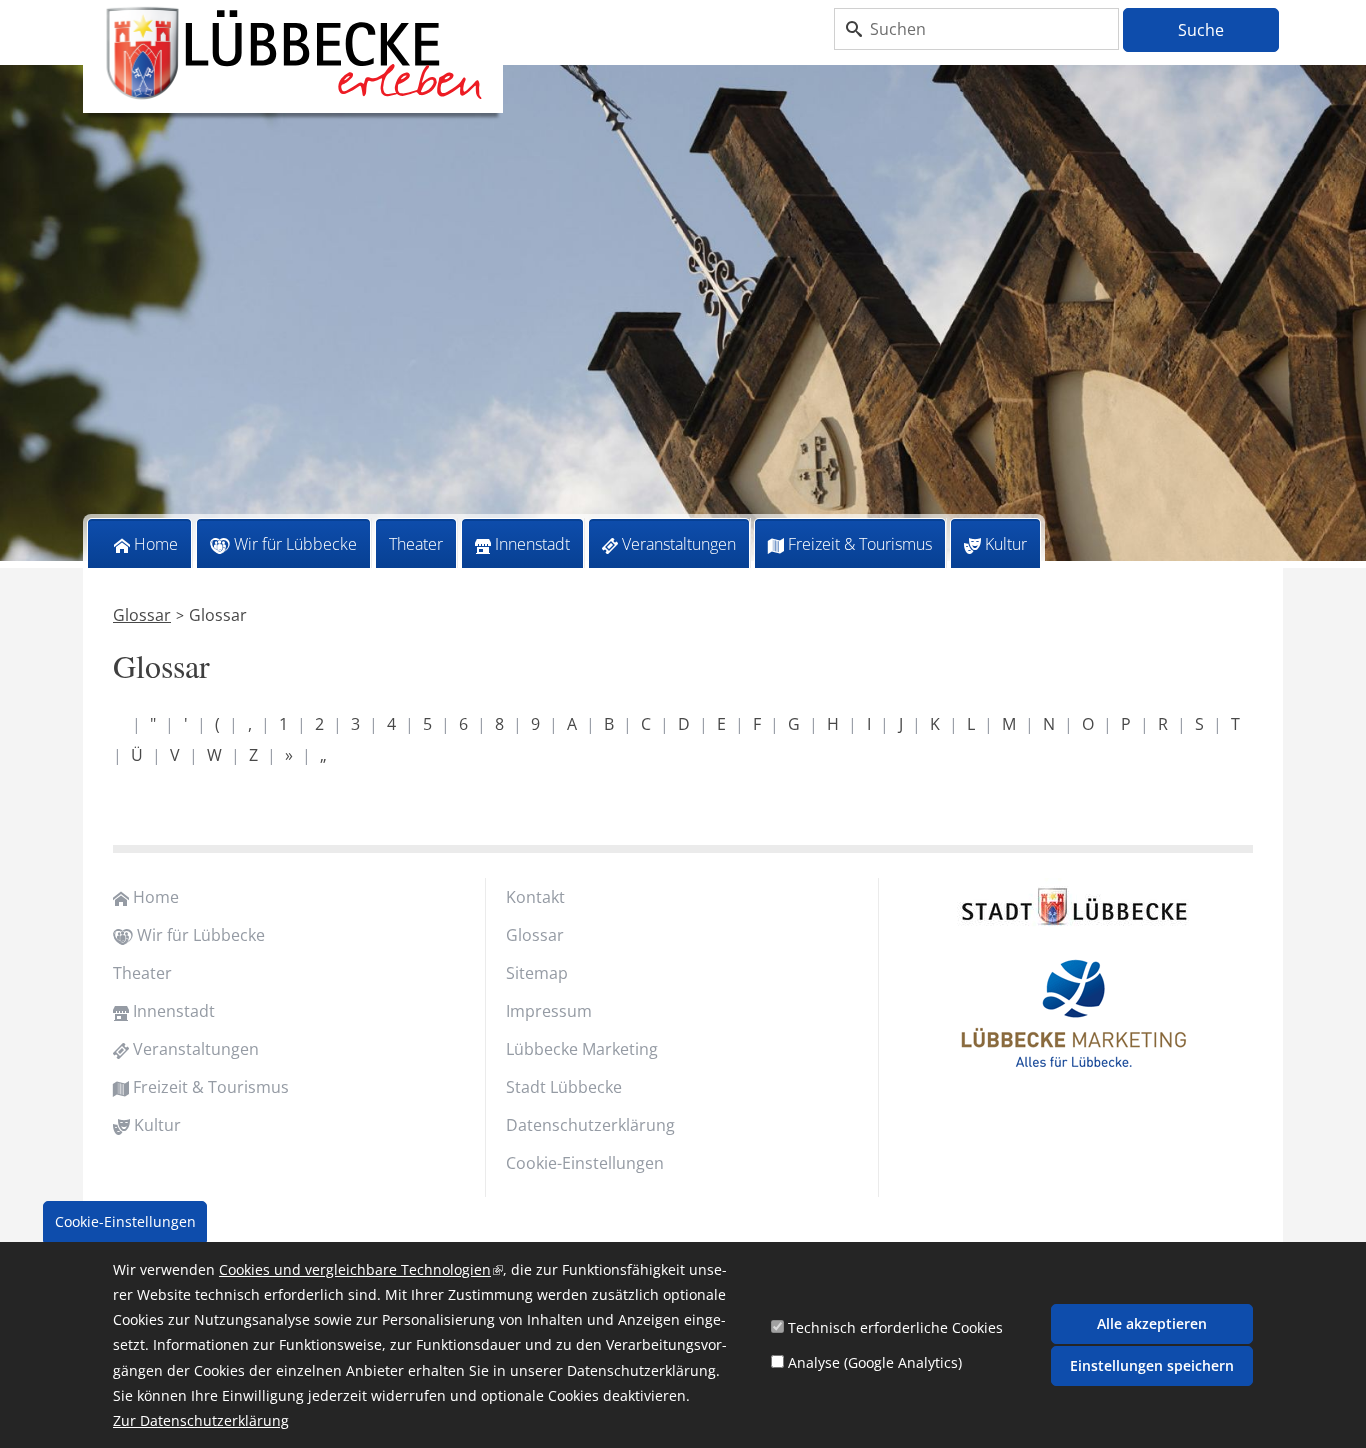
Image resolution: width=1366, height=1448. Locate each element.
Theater (416, 544)
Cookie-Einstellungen (585, 1163)
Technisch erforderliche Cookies (895, 1327)
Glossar (142, 615)
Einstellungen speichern (1152, 1365)
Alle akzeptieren (1152, 1323)
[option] (683, 316)
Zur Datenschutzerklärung (201, 1421)
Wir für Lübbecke (295, 544)
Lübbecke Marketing (582, 1049)
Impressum (549, 1011)
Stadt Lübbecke (564, 1087)
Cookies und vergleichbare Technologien (361, 1269)
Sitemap (537, 973)
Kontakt (535, 897)
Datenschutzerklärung (590, 1125)
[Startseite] (293, 54)
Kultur (1006, 544)
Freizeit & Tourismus (860, 544)
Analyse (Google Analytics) (875, 1362)
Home (156, 544)
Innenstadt (532, 544)
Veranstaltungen (679, 544)
